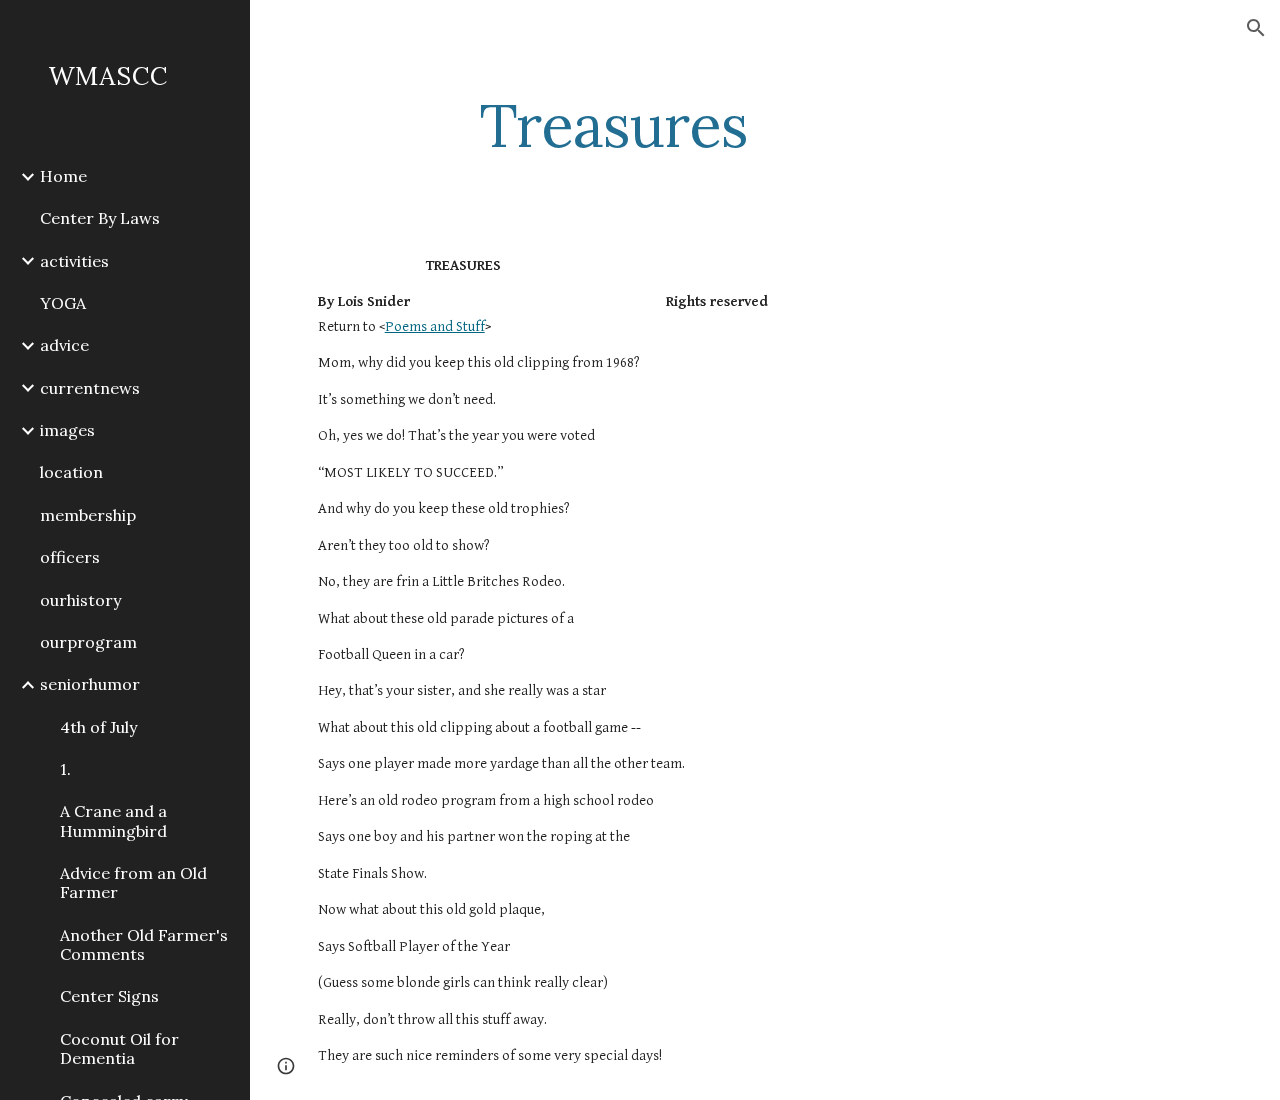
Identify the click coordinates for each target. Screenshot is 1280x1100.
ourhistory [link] (80, 600)
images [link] (67, 430)
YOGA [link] (63, 303)
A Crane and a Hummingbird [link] (113, 820)
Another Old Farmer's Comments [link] (144, 944)
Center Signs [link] (109, 996)
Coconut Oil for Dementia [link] (119, 1048)
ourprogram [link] (88, 642)
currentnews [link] (90, 388)
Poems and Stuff (435, 326)
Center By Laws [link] (100, 218)
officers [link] (70, 557)
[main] (613, 125)
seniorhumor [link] (90, 684)
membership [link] (88, 515)
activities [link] (74, 261)
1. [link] (65, 769)
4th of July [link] (98, 727)
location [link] (71, 472)
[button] (1256, 28)
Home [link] (63, 176)
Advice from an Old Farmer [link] (133, 882)
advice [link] (64, 345)
